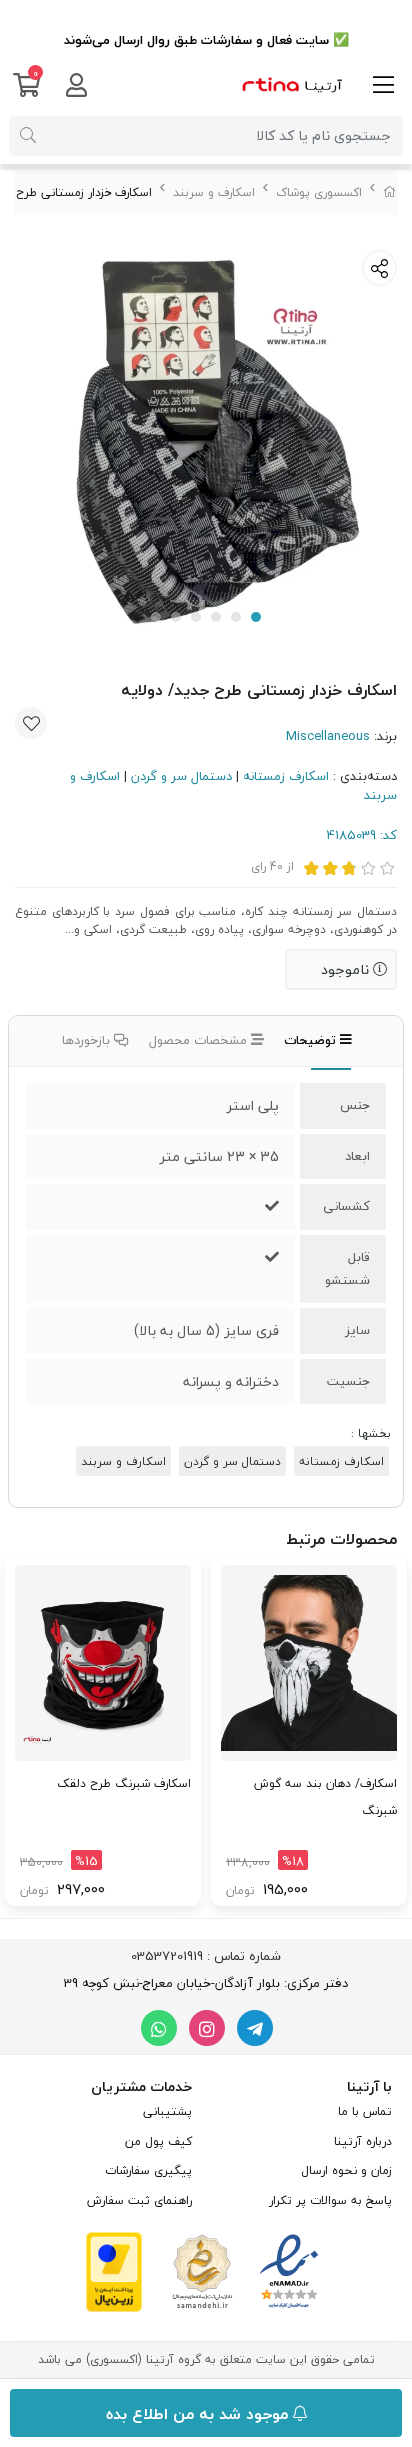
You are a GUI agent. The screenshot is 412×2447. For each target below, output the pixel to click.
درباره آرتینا (363, 2141)
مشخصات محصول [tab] (200, 1040)
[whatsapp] (159, 2028)
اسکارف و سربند (214, 192)
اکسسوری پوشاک (319, 192)
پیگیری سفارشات (148, 2170)
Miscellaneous (328, 736)
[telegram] (255, 2028)
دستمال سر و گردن (181, 776)
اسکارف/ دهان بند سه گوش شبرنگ (325, 1796)
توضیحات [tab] (312, 1040)
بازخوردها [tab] (88, 1040)
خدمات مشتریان (141, 2086)
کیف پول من (158, 2141)
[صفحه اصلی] (390, 192)
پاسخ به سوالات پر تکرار (330, 2200)
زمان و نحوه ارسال (346, 2170)
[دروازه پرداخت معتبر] (114, 2270)
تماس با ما (365, 2111)
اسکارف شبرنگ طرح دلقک (124, 1783)
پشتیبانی (167, 2111)
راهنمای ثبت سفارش (139, 2200)
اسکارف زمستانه (286, 776)
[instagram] (207, 2028)
